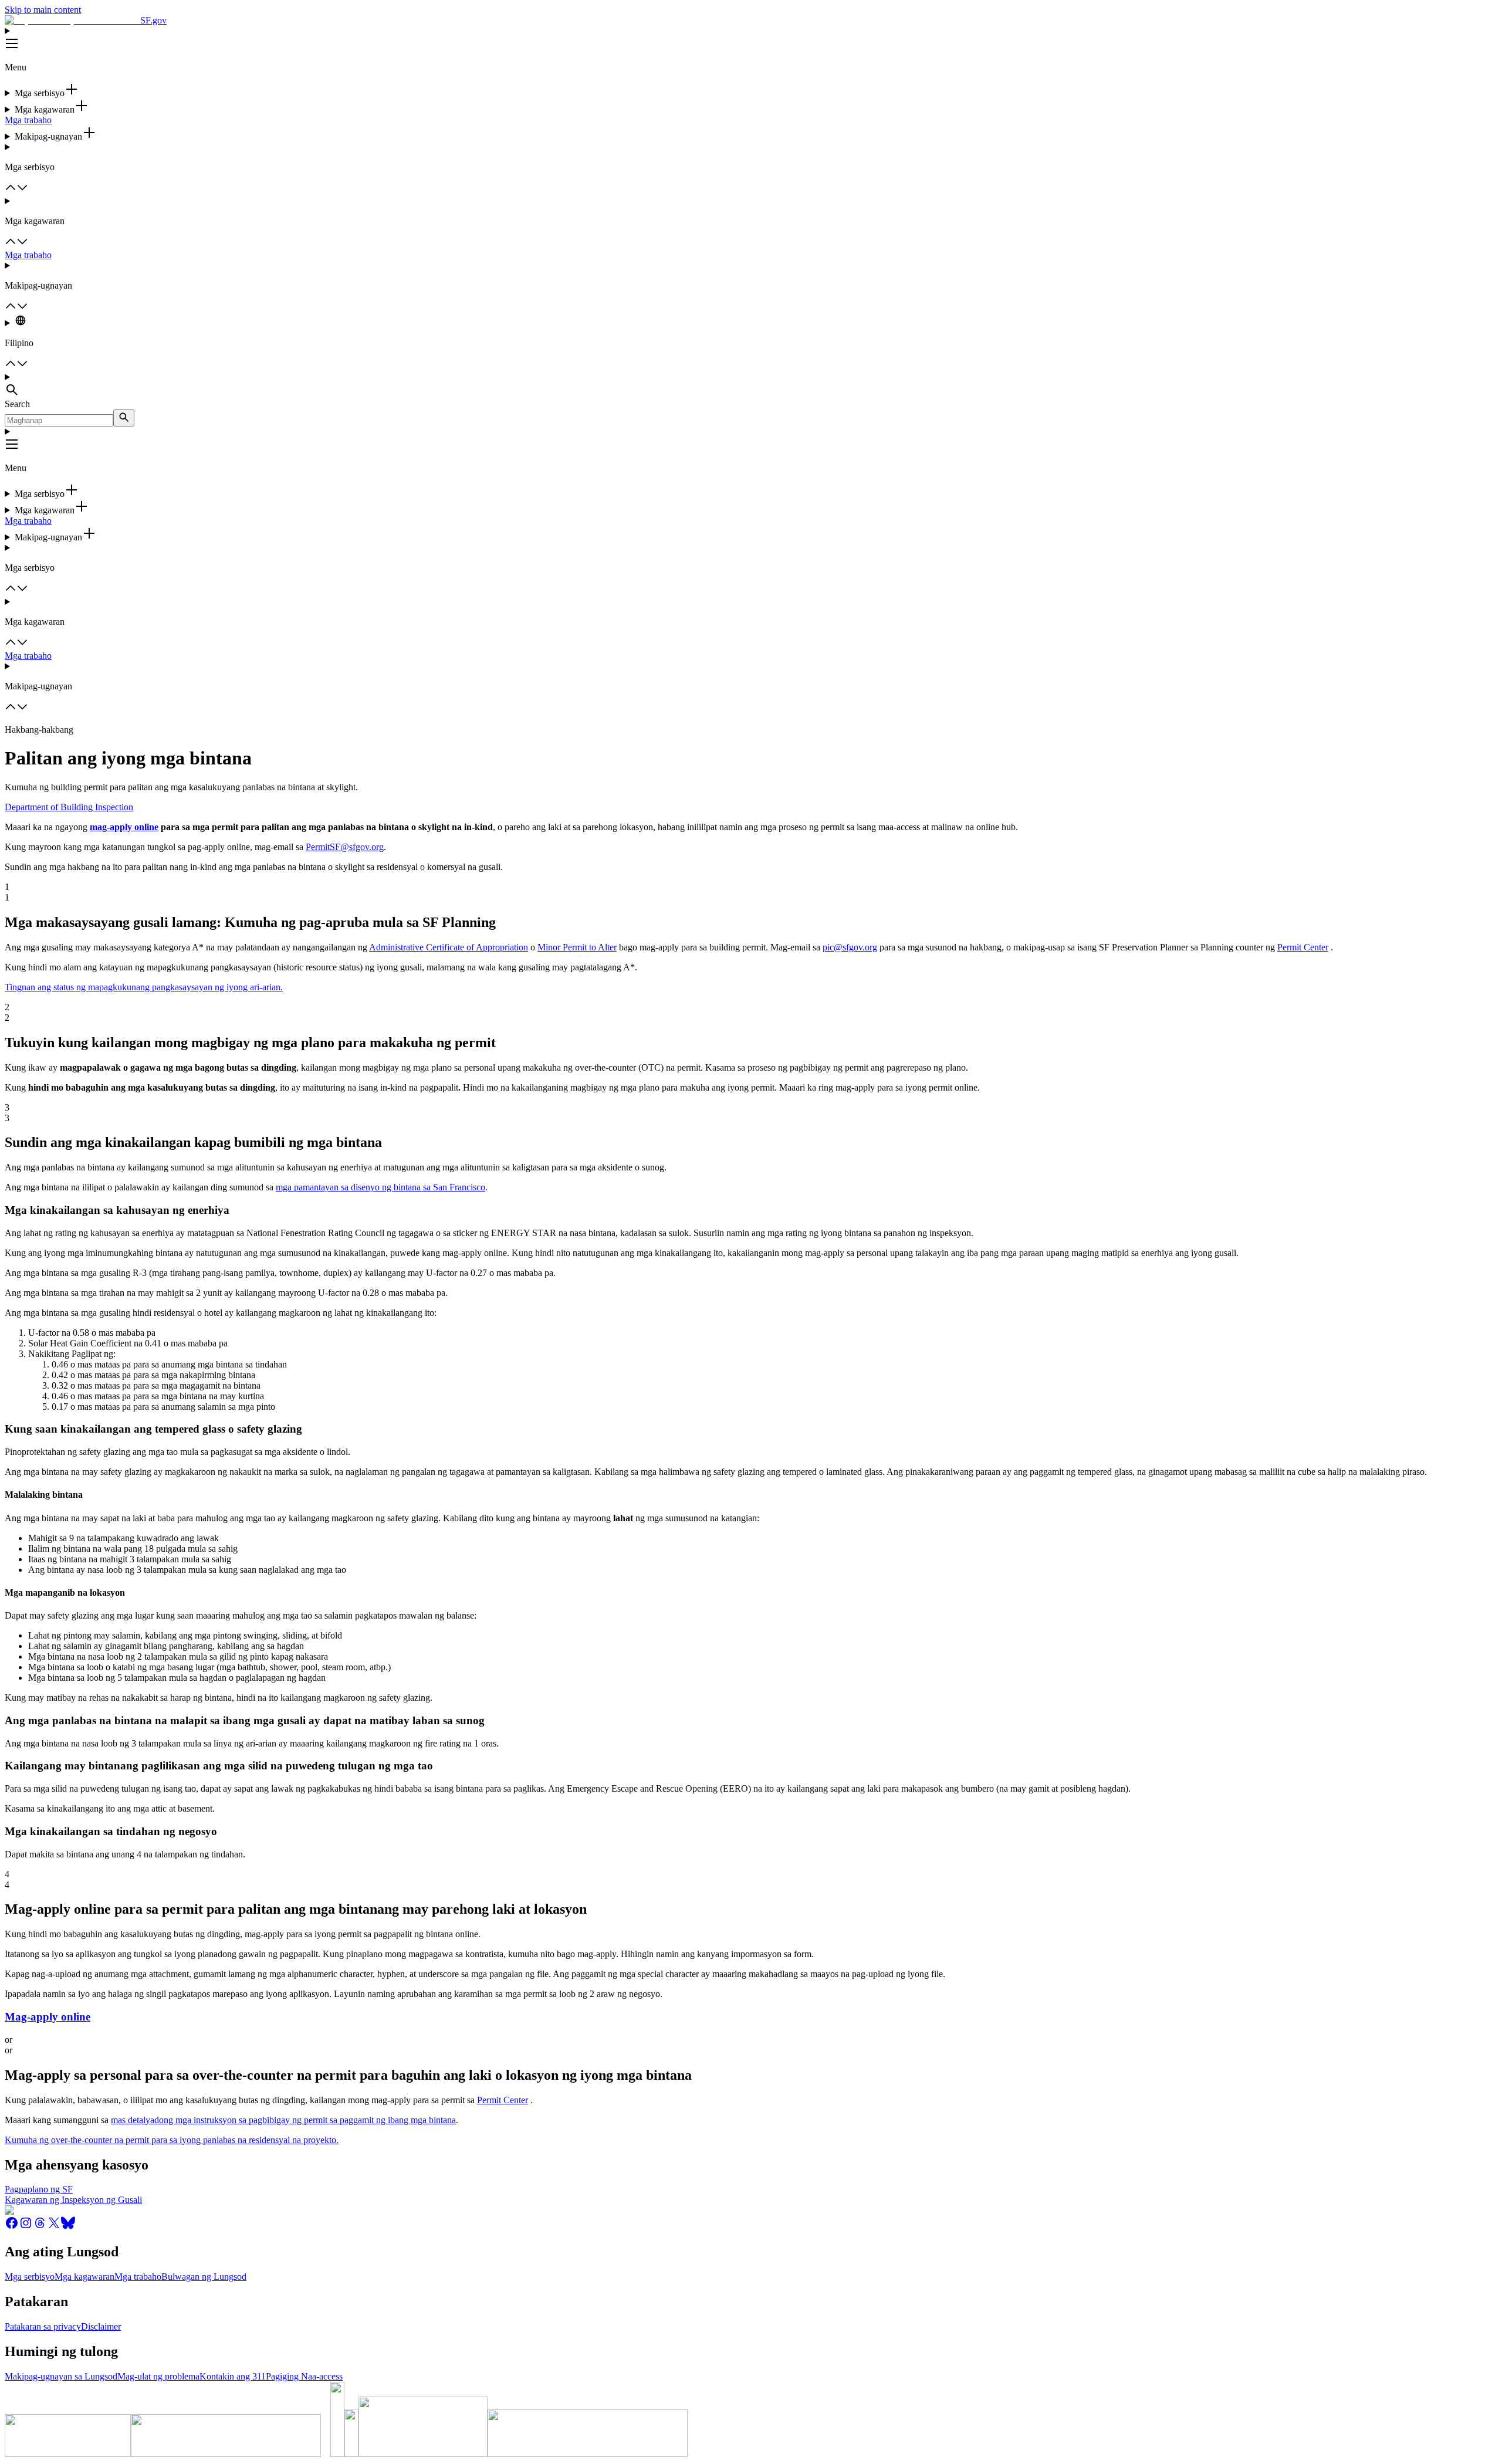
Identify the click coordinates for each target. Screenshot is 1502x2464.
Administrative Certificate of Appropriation (449, 947)
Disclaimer (101, 2326)
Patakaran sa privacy (43, 2326)
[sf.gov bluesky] (68, 2227)
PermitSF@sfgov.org (345, 847)
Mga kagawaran (84, 2277)
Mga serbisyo (30, 2277)
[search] (124, 418)
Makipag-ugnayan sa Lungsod (61, 2376)
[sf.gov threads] (40, 2227)
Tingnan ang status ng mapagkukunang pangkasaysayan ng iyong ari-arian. (144, 987)
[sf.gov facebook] (12, 2227)
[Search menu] (751, 385)
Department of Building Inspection (69, 807)
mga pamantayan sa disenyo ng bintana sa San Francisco (380, 1187)
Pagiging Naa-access (304, 2376)
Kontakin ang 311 (233, 2376)
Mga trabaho (28, 120)
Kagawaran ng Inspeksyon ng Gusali (73, 2200)
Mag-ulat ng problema (158, 2376)
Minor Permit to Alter (577, 947)
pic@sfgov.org (850, 947)
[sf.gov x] (54, 2227)
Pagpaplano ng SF (39, 2189)
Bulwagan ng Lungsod (204, 2277)
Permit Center (1303, 947)
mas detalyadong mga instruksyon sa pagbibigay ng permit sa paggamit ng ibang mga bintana (283, 2120)
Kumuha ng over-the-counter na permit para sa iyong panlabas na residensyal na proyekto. (172, 2140)
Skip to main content (43, 10)
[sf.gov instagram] (26, 2227)
